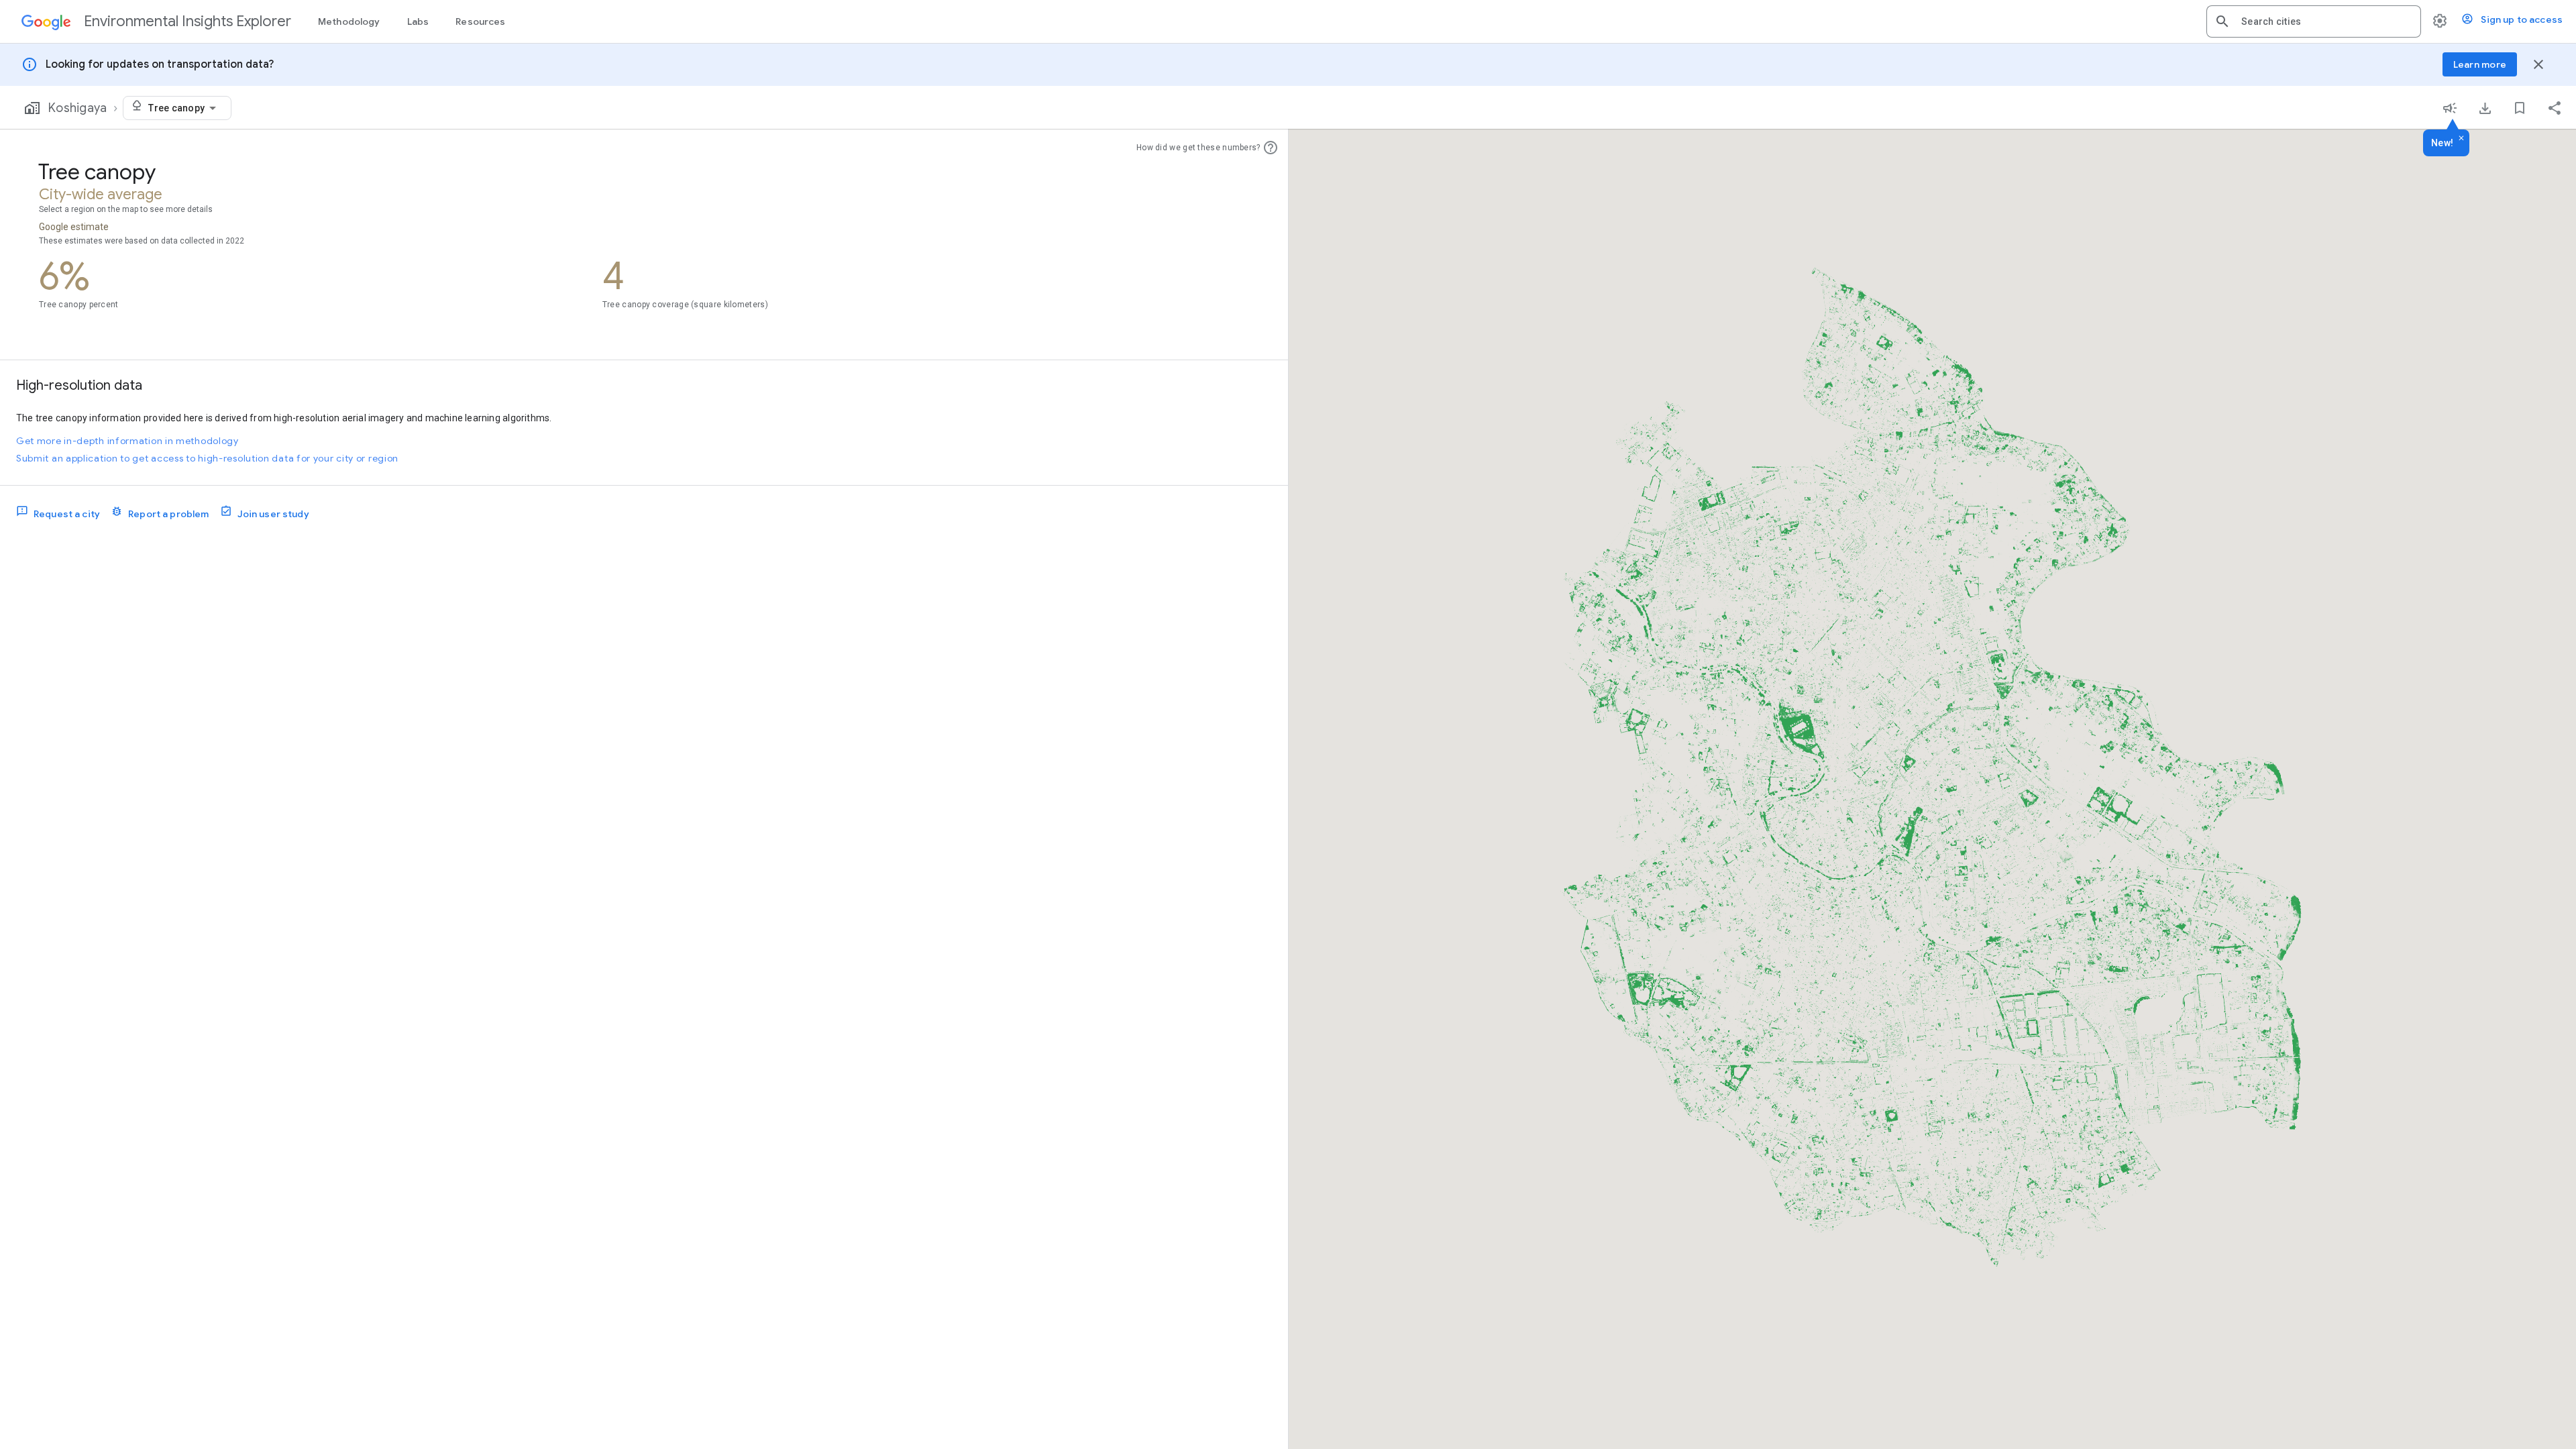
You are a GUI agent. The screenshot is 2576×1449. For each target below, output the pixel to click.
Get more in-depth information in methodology (127, 441)
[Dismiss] (2461, 139)
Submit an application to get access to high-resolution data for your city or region (207, 458)
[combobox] (2326, 21)
